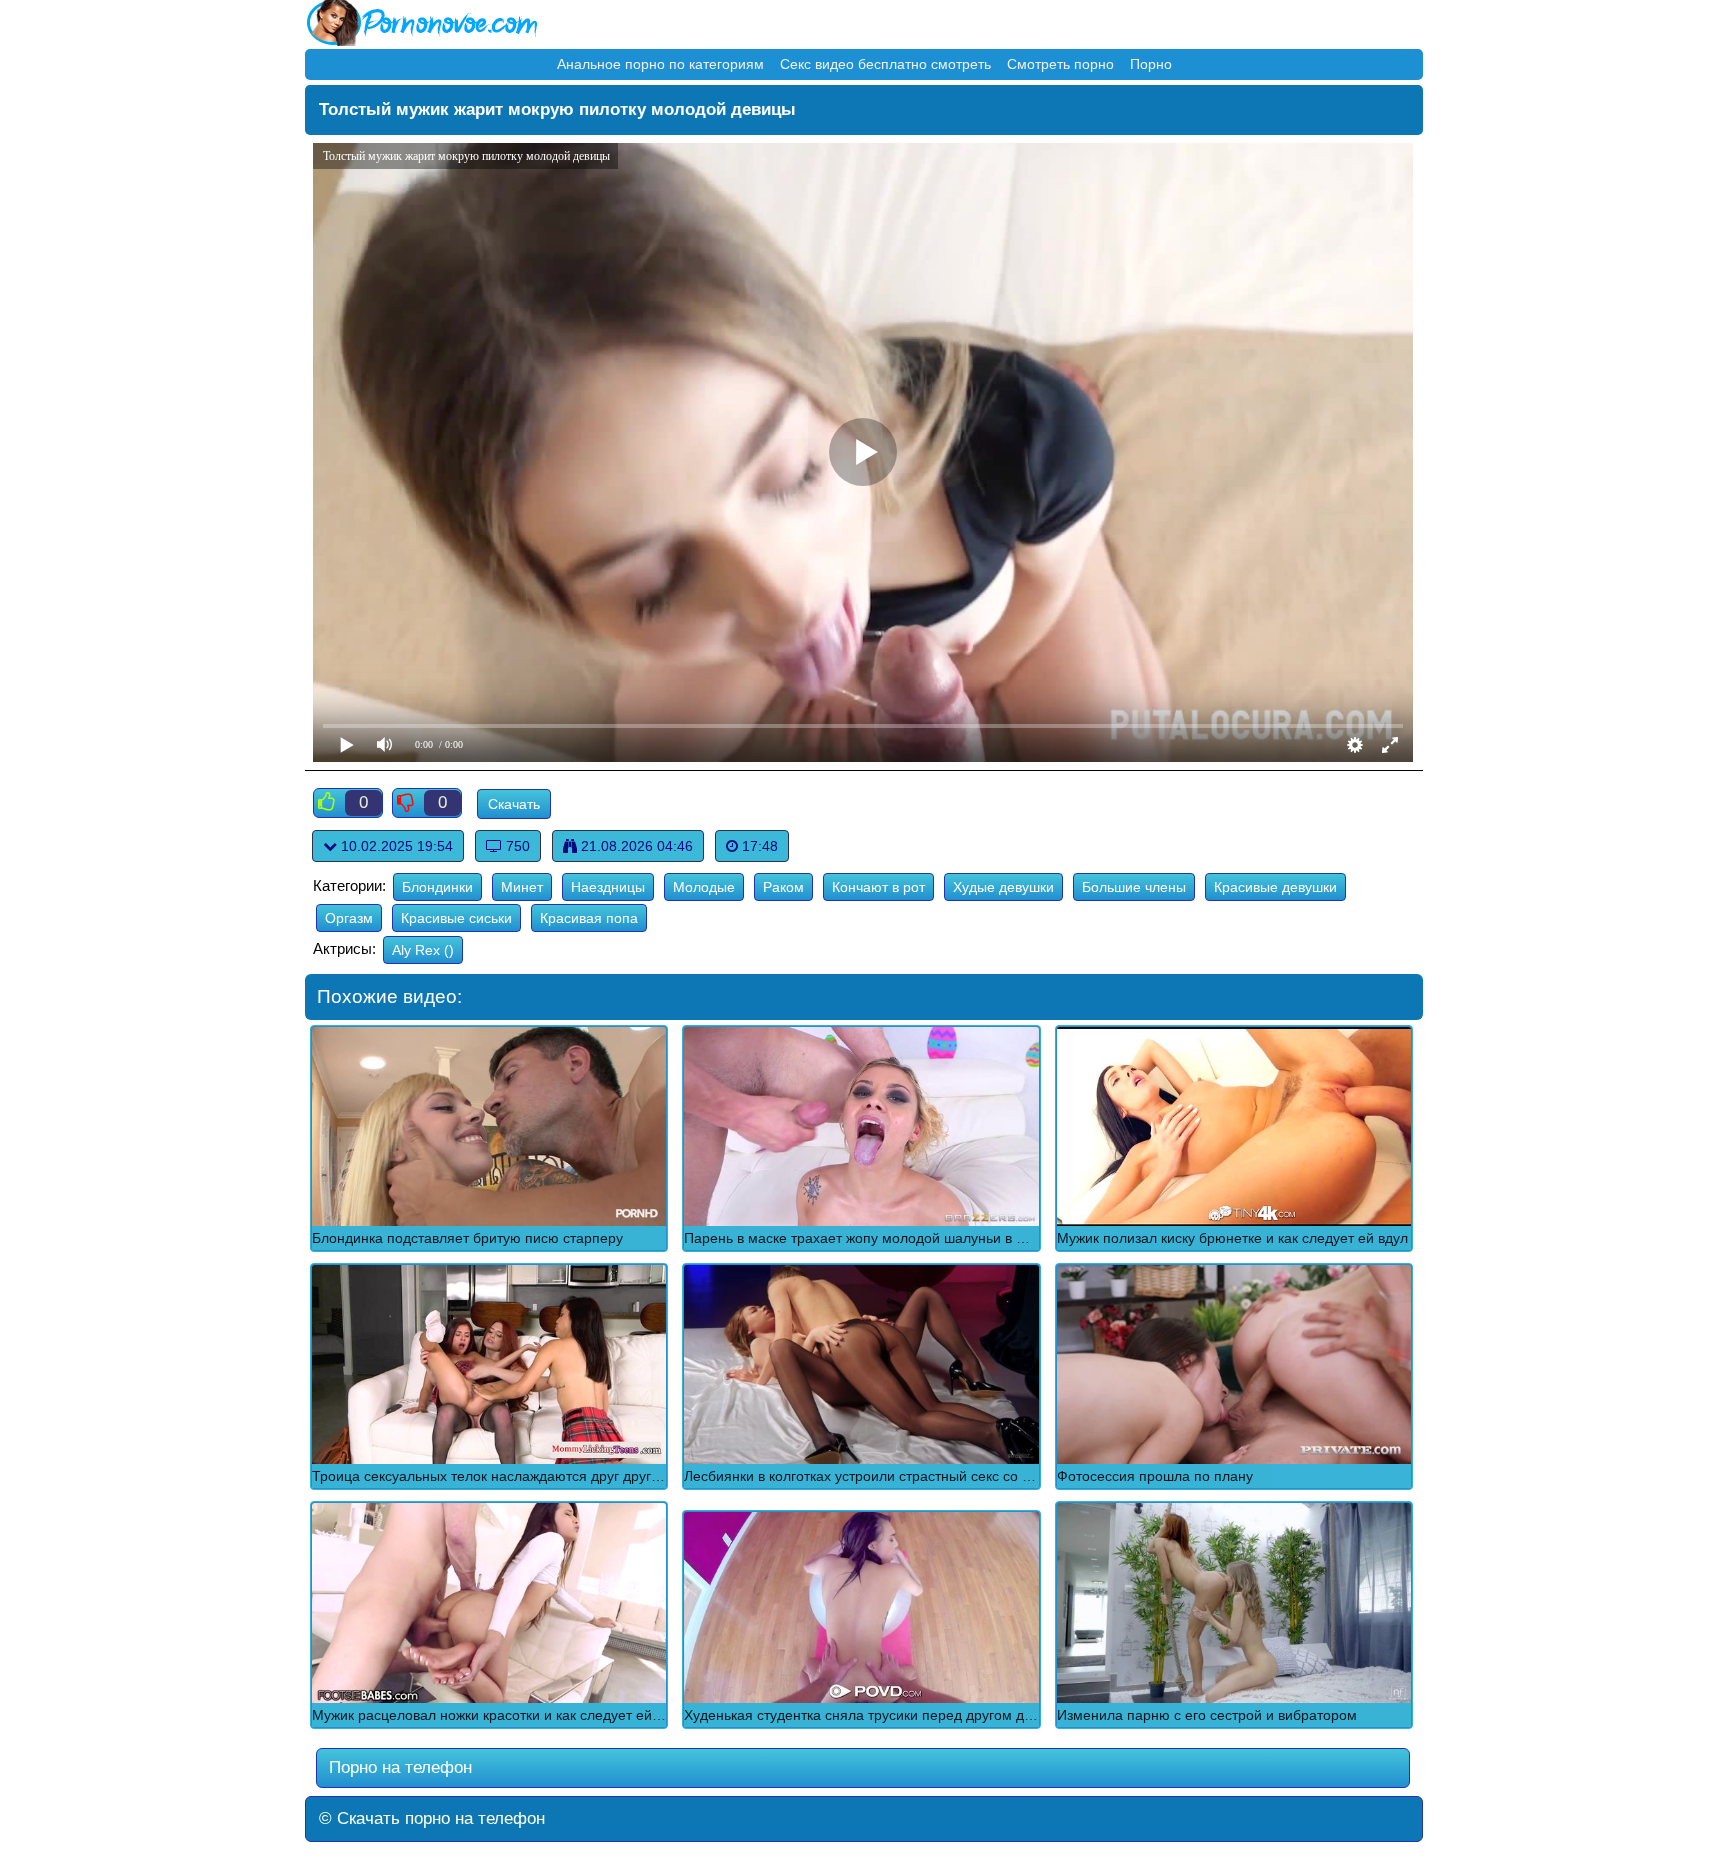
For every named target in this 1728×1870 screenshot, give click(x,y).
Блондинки (437, 887)
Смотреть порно (1060, 64)
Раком (783, 887)
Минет (522, 887)
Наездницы (608, 887)
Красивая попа (589, 918)
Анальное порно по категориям (660, 64)
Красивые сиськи (456, 918)
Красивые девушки (1275, 887)
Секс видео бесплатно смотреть (885, 64)
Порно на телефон (398, 1767)
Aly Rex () (423, 950)
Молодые (704, 887)
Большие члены (1134, 887)
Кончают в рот (878, 887)
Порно (1151, 64)
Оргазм (349, 918)
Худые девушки (1003, 887)
